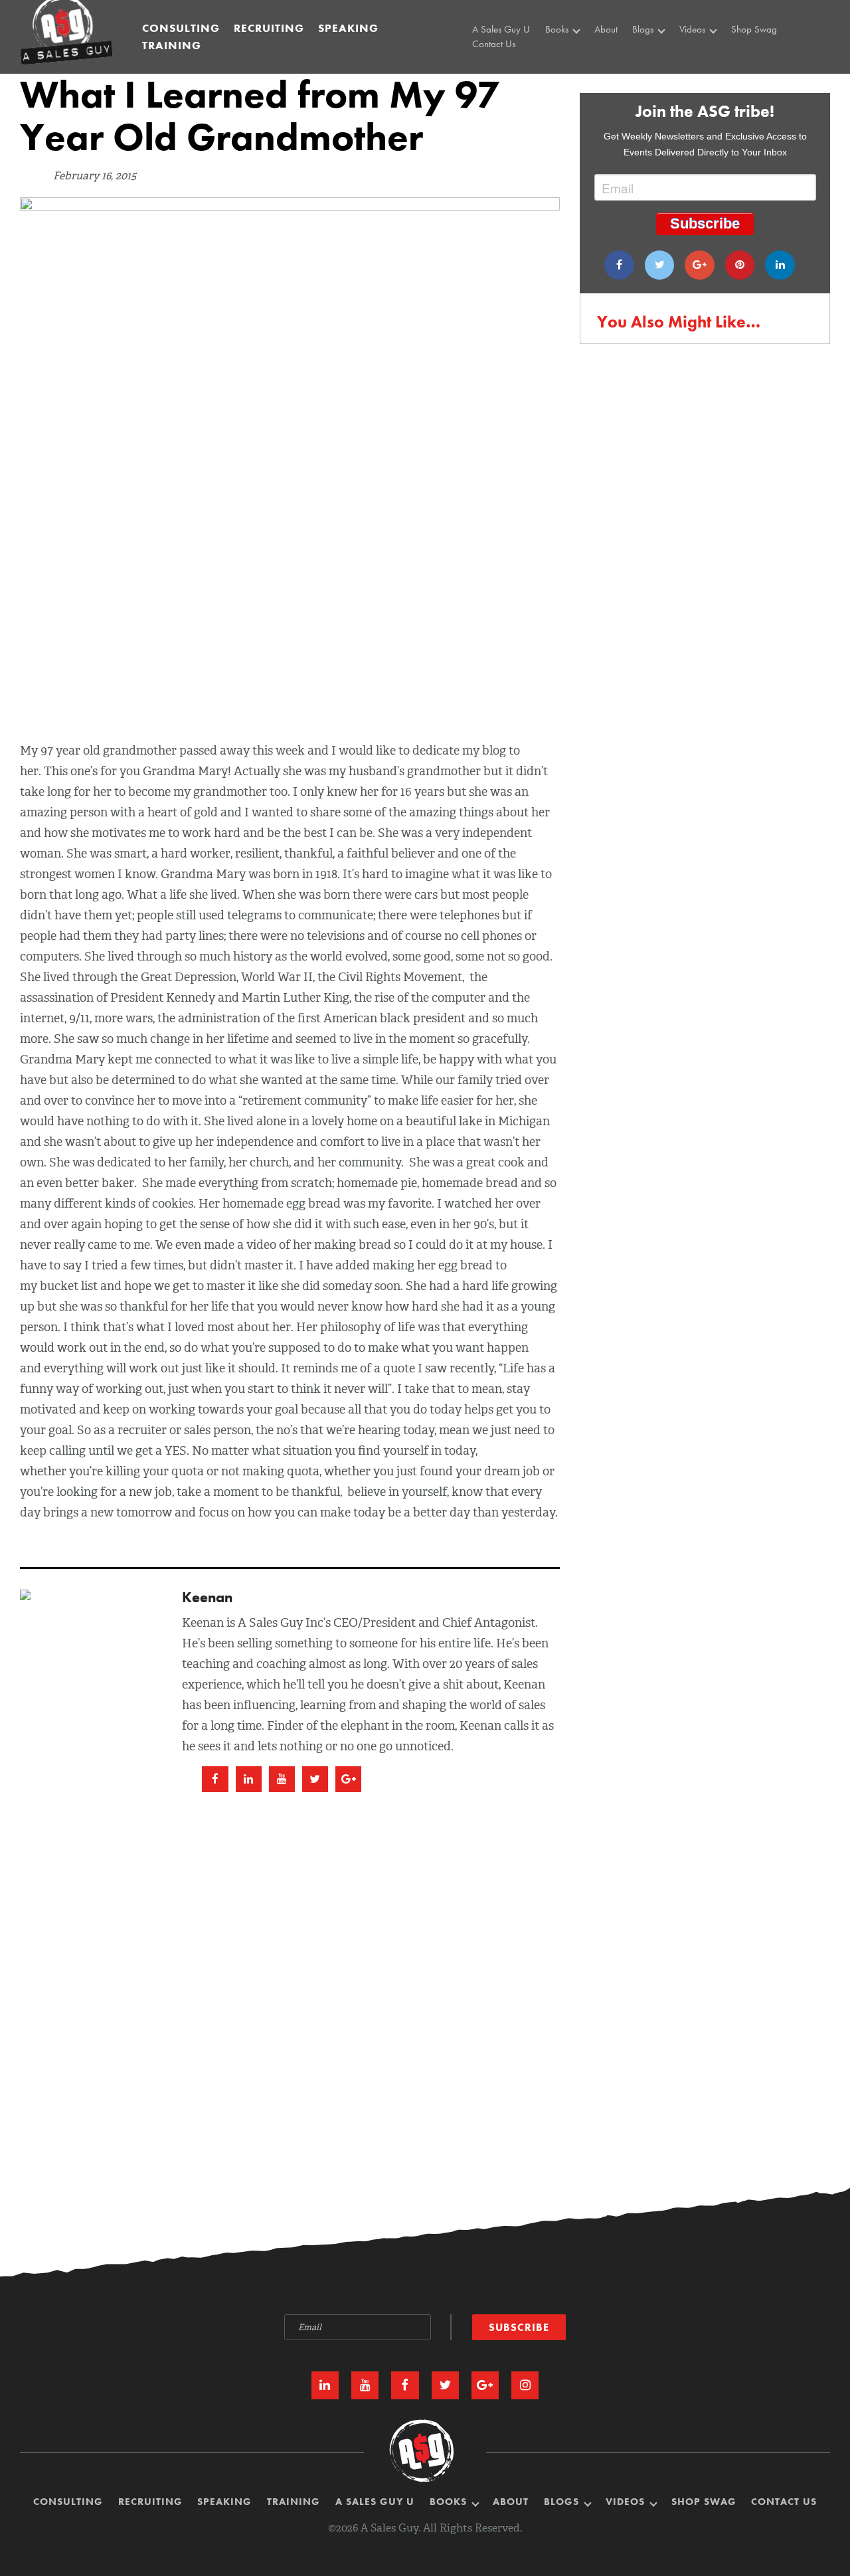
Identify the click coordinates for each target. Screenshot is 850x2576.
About (606, 29)
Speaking (348, 28)
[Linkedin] (780, 265)
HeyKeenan (705, 56)
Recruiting (269, 28)
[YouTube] (365, 2385)
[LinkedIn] (325, 2385)
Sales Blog (656, 56)
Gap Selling (572, 56)
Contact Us (494, 45)
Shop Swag (754, 29)
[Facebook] (619, 265)
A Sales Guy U (501, 29)
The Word (701, 71)
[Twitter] (660, 265)
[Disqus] (425, 1965)
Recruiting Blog (665, 71)
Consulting (181, 28)
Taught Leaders (711, 86)
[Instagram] (525, 2385)
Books (558, 29)
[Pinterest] (740, 265)
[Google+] (700, 265)
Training (172, 45)
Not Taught (570, 71)
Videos (694, 29)
